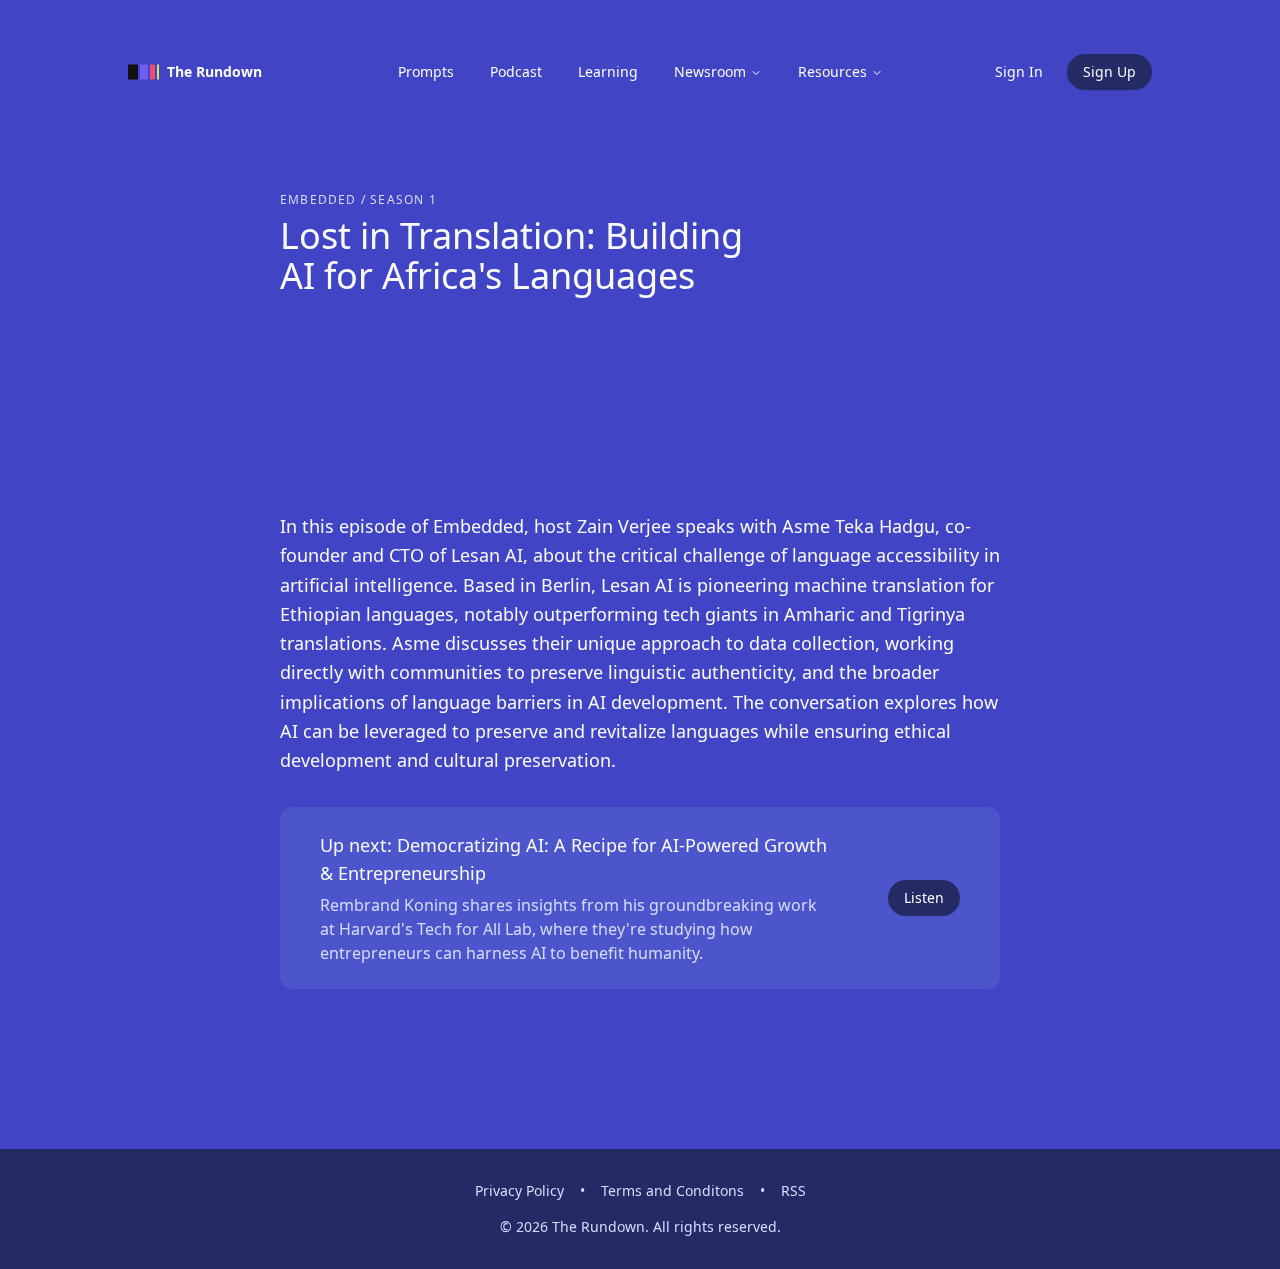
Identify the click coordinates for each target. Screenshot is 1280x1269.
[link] (640, 898)
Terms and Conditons (672, 1190)
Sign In (1019, 71)
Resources (832, 71)
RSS (793, 1190)
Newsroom (710, 71)
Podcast (516, 71)
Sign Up (1109, 71)
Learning (608, 71)
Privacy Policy (519, 1190)
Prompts (426, 71)
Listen (924, 897)
